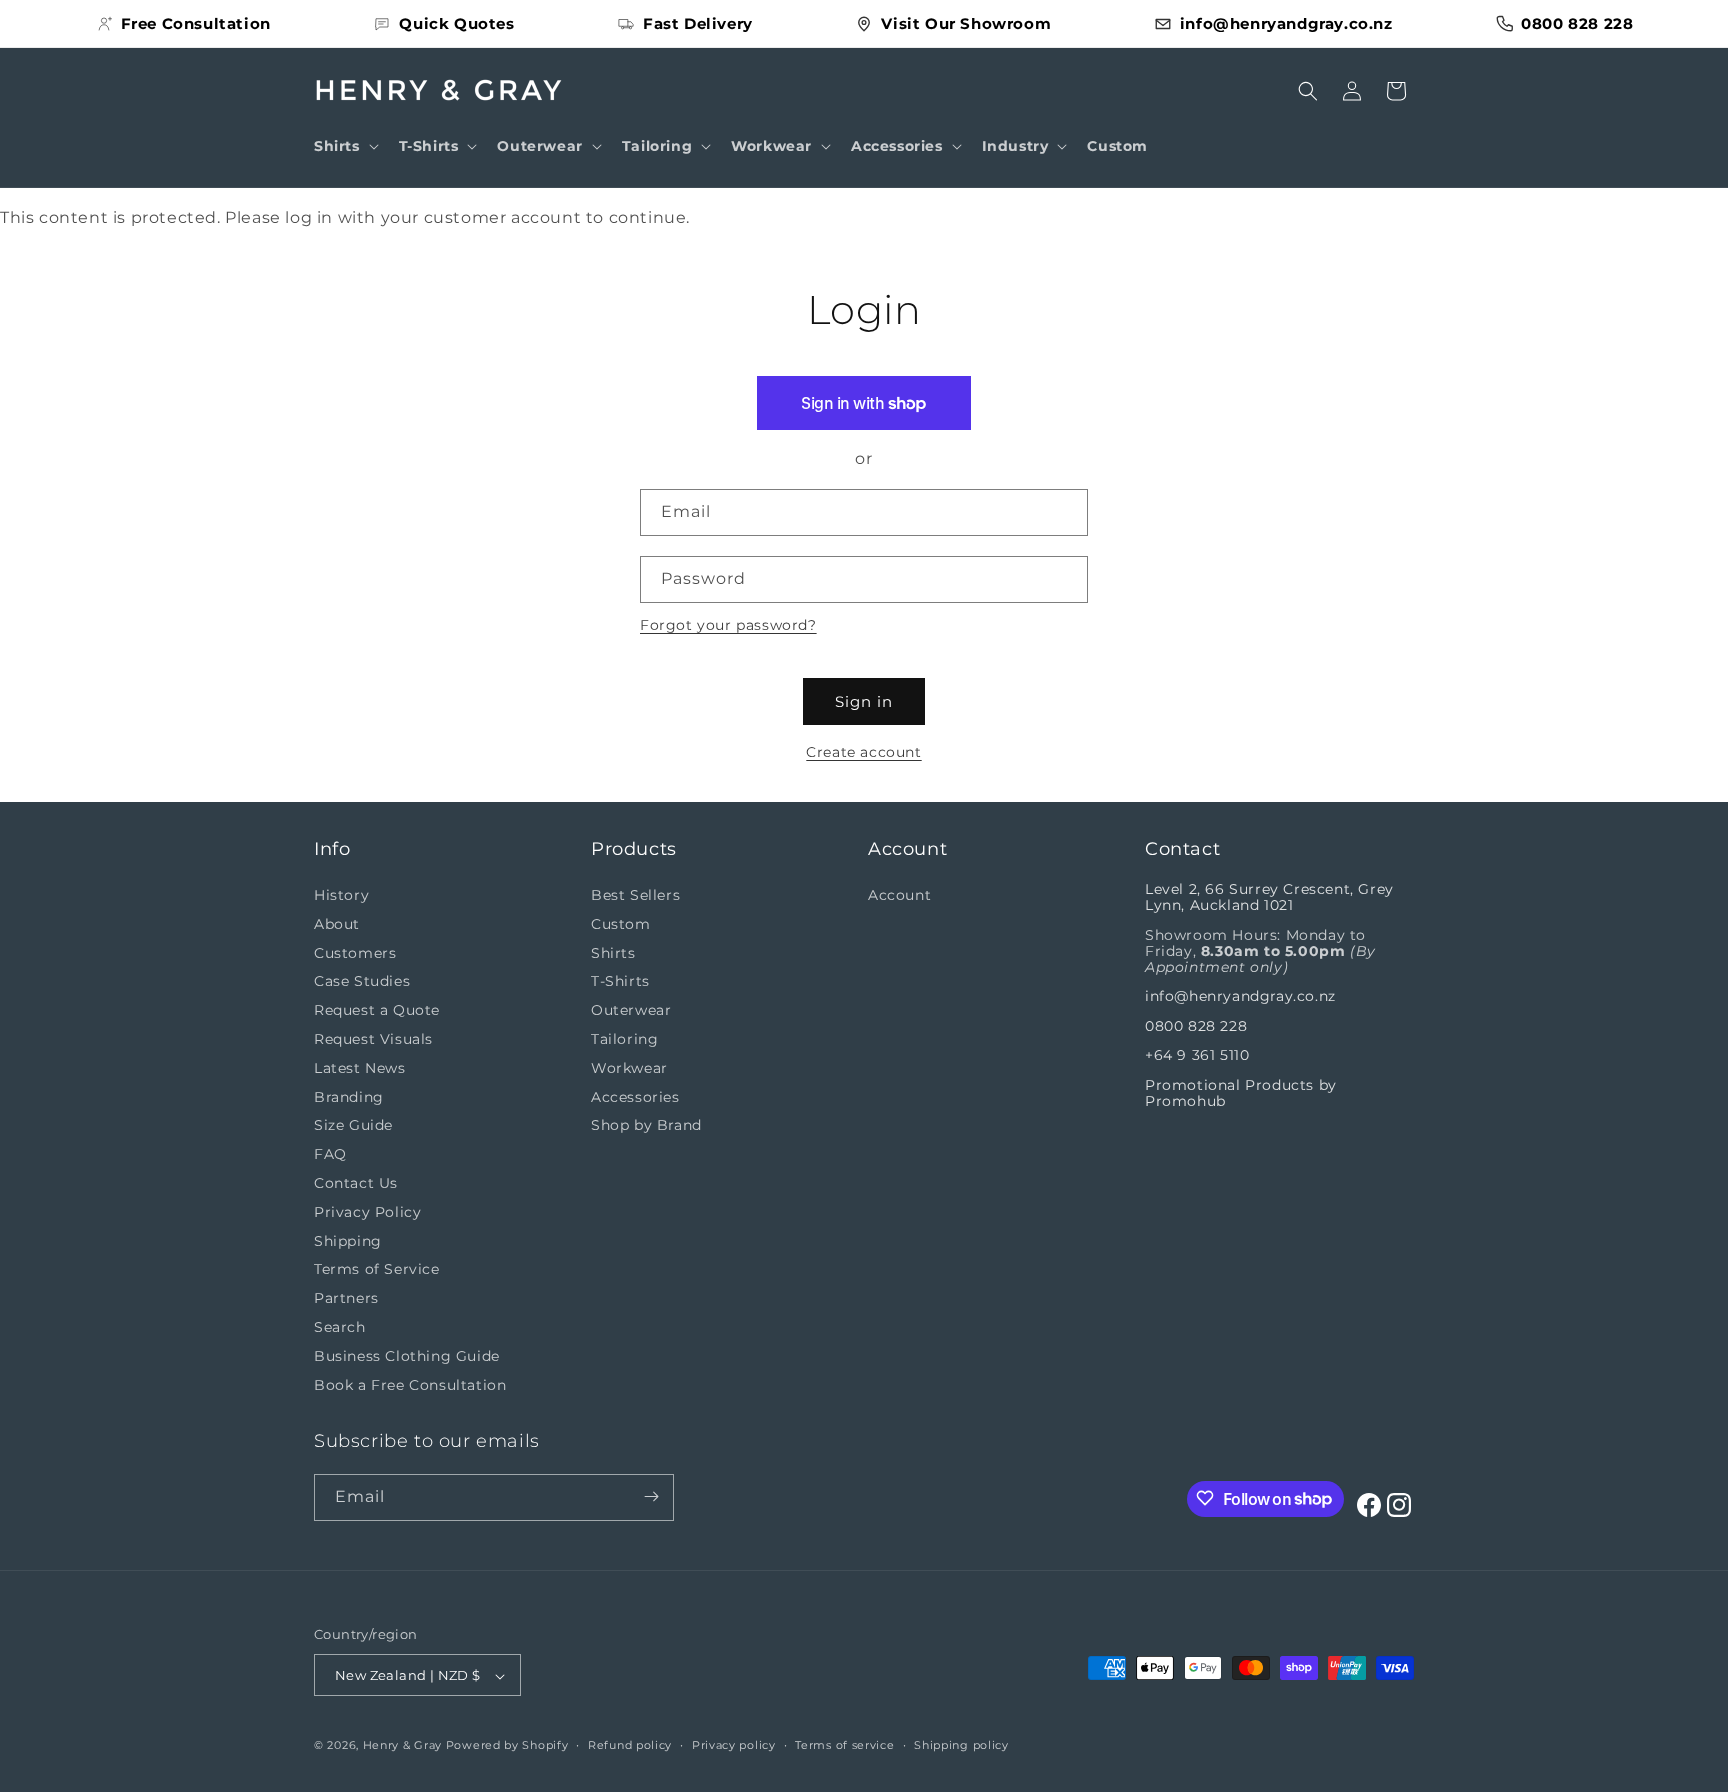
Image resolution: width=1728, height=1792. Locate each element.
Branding (349, 1097)
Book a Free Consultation (410, 1385)
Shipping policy (961, 1745)
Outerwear (631, 1011)
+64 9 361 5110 (1197, 1056)
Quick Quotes (456, 23)
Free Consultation (196, 23)
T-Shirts (620, 982)
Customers (355, 953)
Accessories (635, 1097)
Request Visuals (373, 1039)
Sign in (864, 701)
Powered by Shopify (507, 1746)
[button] (344, 146)
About (337, 924)
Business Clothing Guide (407, 1356)
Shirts (613, 953)
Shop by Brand (646, 1126)
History (341, 895)
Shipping (348, 1241)
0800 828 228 (1577, 23)
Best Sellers (635, 895)
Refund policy (630, 1745)
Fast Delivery (698, 23)
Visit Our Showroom (966, 23)
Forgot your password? (728, 625)
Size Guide (353, 1126)
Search (340, 1327)
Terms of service (844, 1745)
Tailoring (624, 1039)
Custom (621, 924)
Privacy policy (734, 1745)
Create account (863, 752)
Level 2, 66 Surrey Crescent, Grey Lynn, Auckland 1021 (1269, 897)
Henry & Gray (402, 1746)
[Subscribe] (651, 1496)
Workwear (629, 1068)
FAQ (330, 1155)
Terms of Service (377, 1270)
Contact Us (356, 1183)
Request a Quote (377, 1011)
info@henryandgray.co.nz (1286, 23)
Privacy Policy (367, 1212)
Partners (346, 1299)
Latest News (360, 1068)
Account (899, 895)
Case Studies (362, 982)
